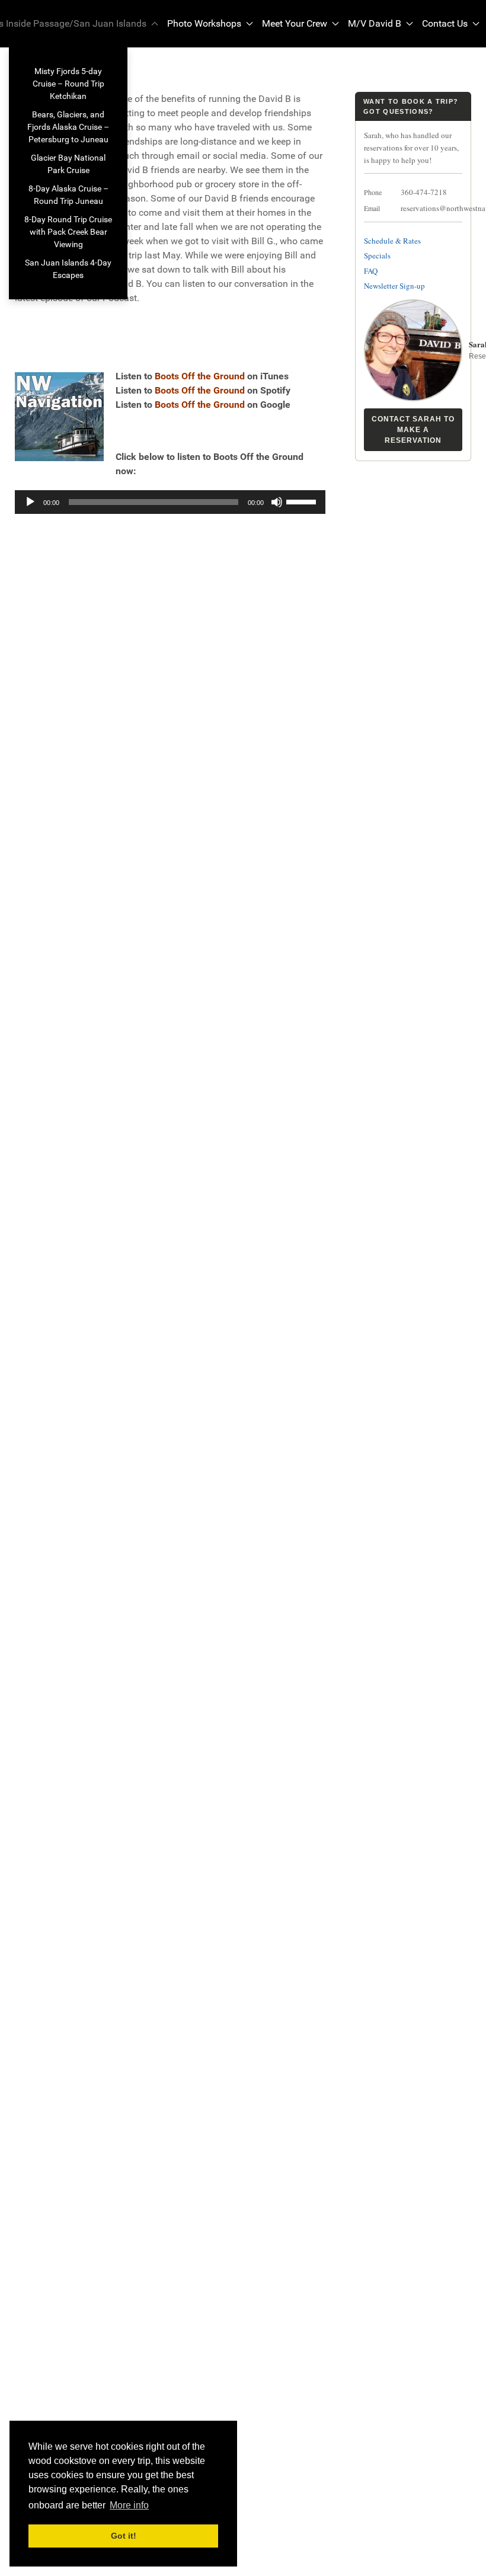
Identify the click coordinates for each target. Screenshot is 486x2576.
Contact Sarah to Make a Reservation (413, 430)
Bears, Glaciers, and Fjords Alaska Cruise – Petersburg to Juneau (68, 127)
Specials (377, 255)
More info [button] (129, 2505)
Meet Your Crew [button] (295, 23)
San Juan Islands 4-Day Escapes (68, 269)
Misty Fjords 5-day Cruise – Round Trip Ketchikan (68, 84)
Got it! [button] (124, 2536)
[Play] (30, 502)
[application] (170, 502)
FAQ (371, 271)
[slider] (303, 501)
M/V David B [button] (375, 23)
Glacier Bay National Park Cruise (68, 164)
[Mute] (277, 502)
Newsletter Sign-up (394, 286)
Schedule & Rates (392, 241)
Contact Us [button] (445, 23)
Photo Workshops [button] (204, 23)
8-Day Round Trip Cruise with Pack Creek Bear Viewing (68, 232)
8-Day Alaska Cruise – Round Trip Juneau (68, 195)
